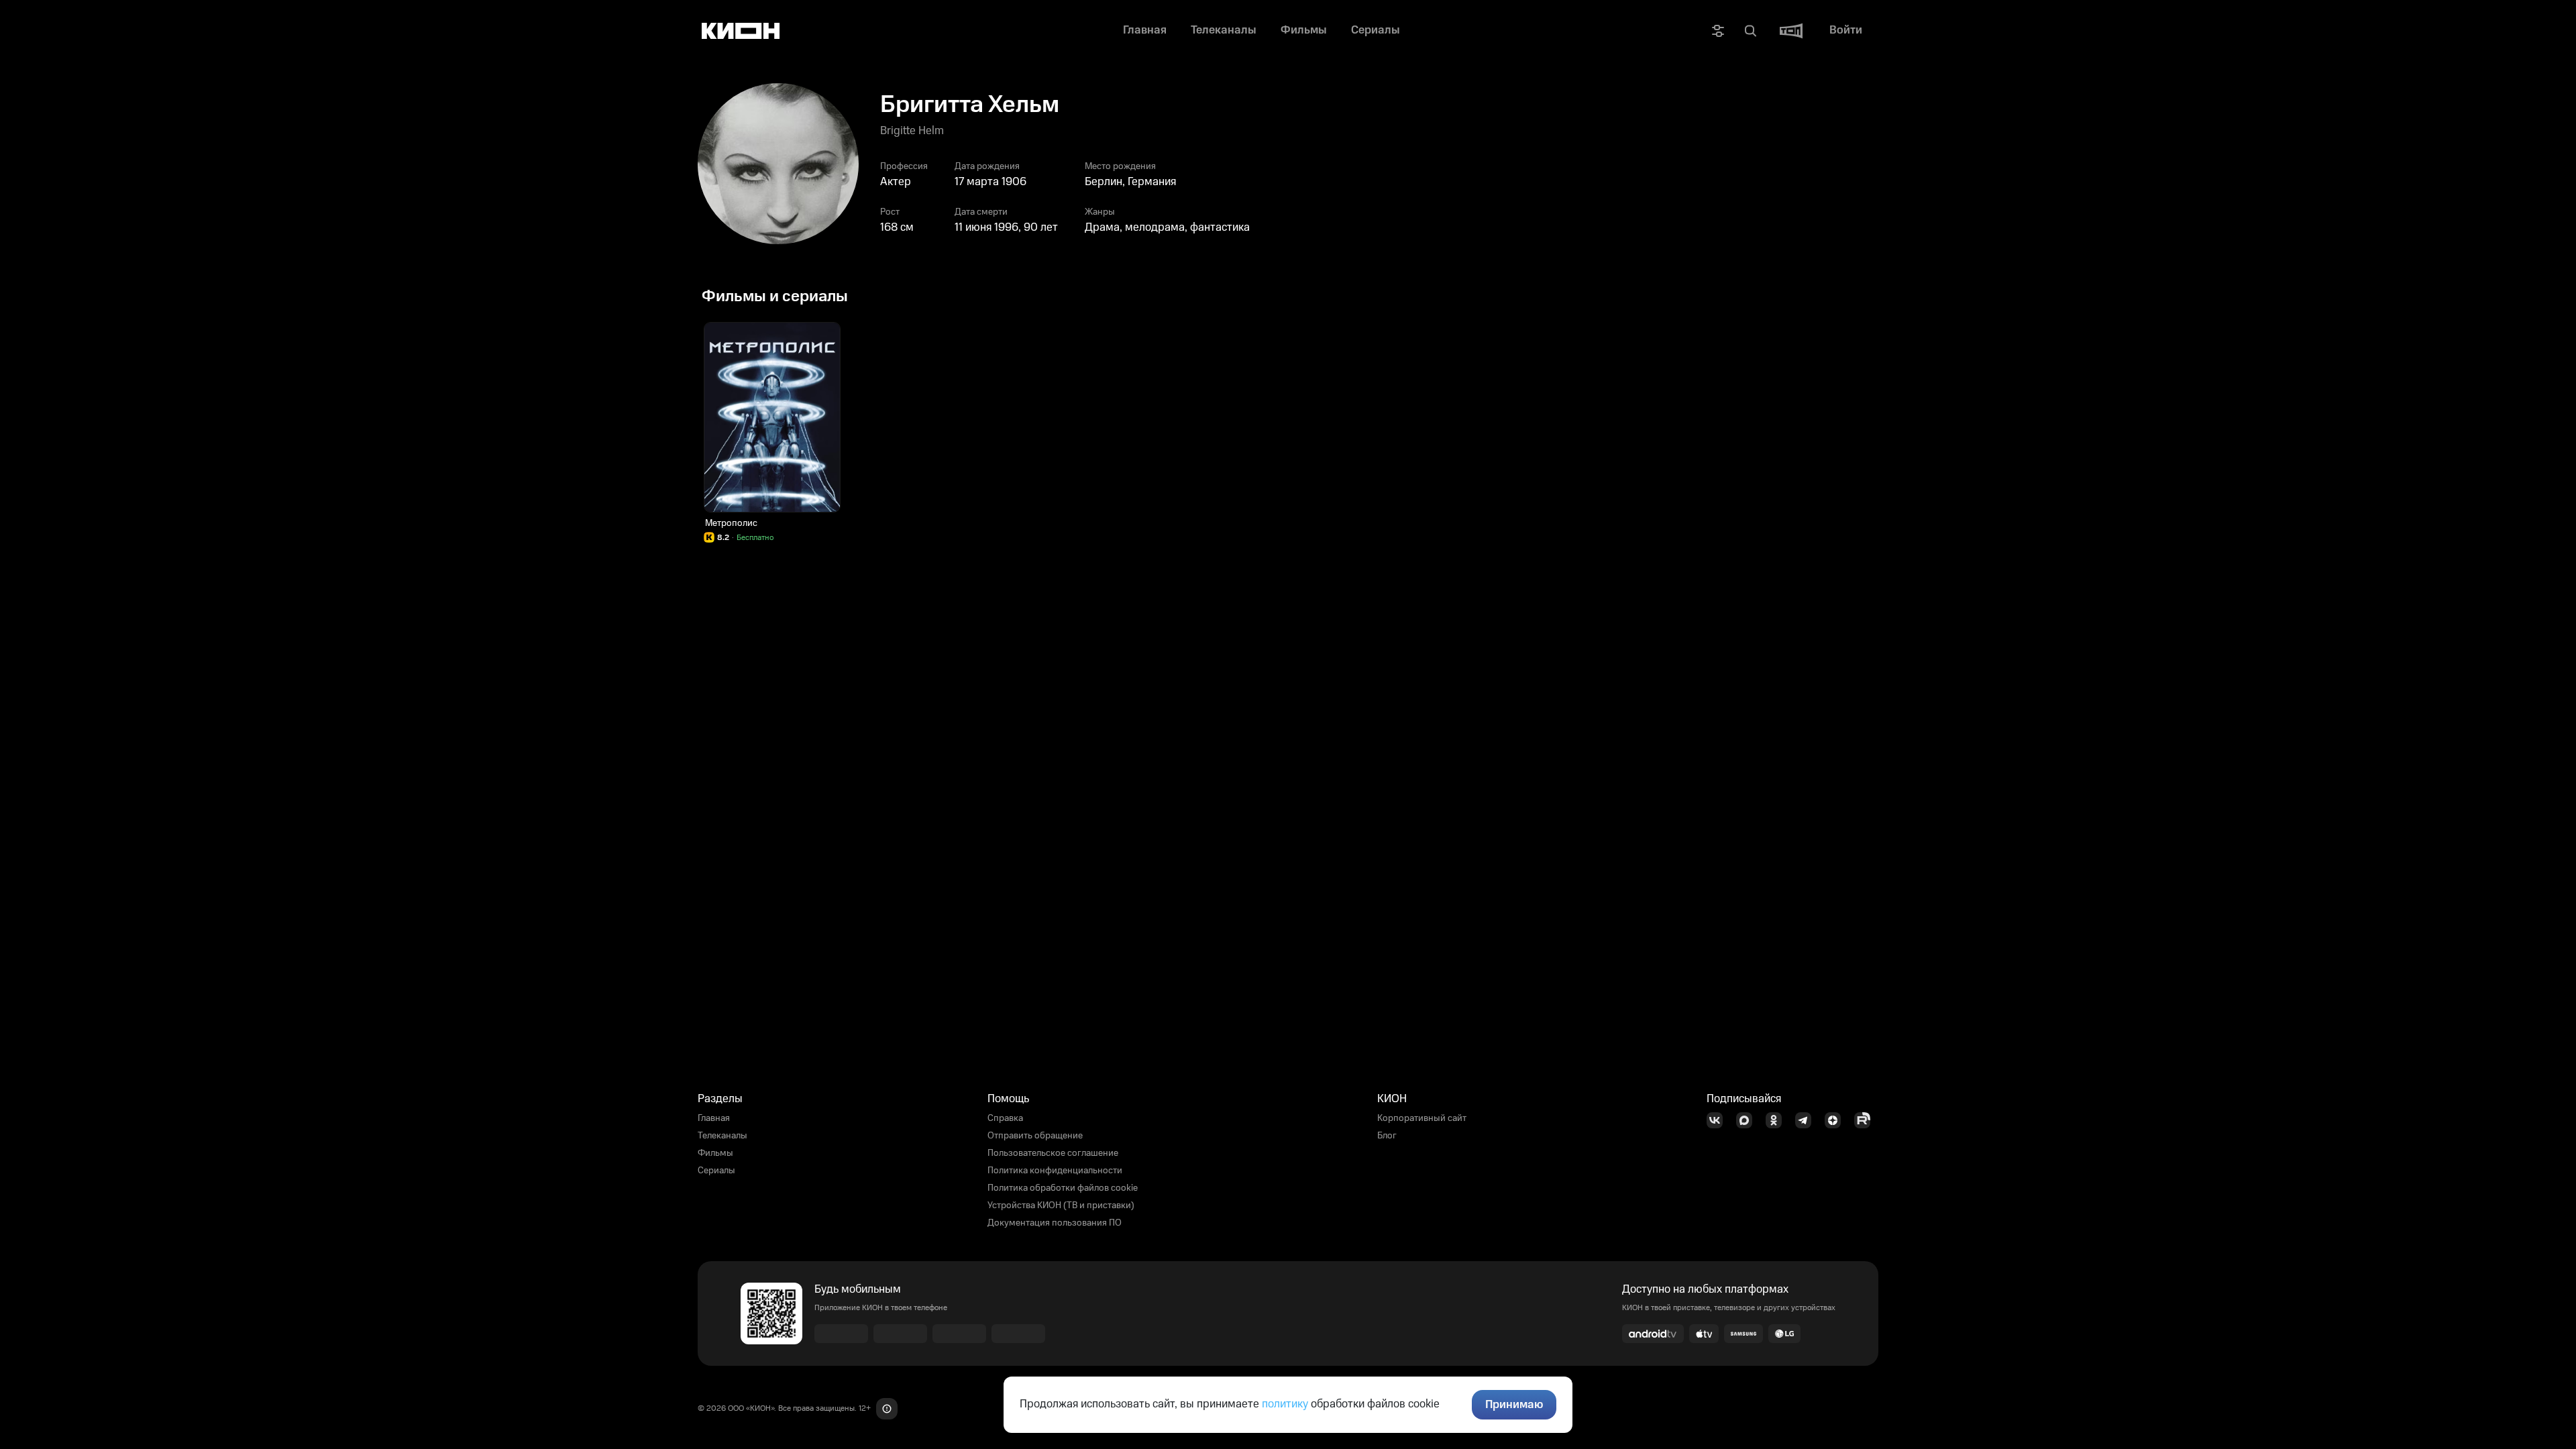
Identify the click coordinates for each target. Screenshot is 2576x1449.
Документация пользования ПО (1055, 1223)
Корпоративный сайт (1422, 1118)
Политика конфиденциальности (1055, 1171)
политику (1285, 1404)
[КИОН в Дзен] (1837, 1120)
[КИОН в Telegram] (1807, 1120)
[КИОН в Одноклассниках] (1778, 1120)
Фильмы (715, 1153)
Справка (1005, 1118)
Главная (714, 1118)
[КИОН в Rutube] (1866, 1120)
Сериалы (716, 1171)
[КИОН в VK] (1719, 1120)
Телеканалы (722, 1136)
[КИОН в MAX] (1748, 1120)
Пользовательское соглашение (1053, 1153)
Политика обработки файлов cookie (1063, 1188)
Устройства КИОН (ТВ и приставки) (1061, 1205)
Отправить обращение (1035, 1136)
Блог (1387, 1136)
